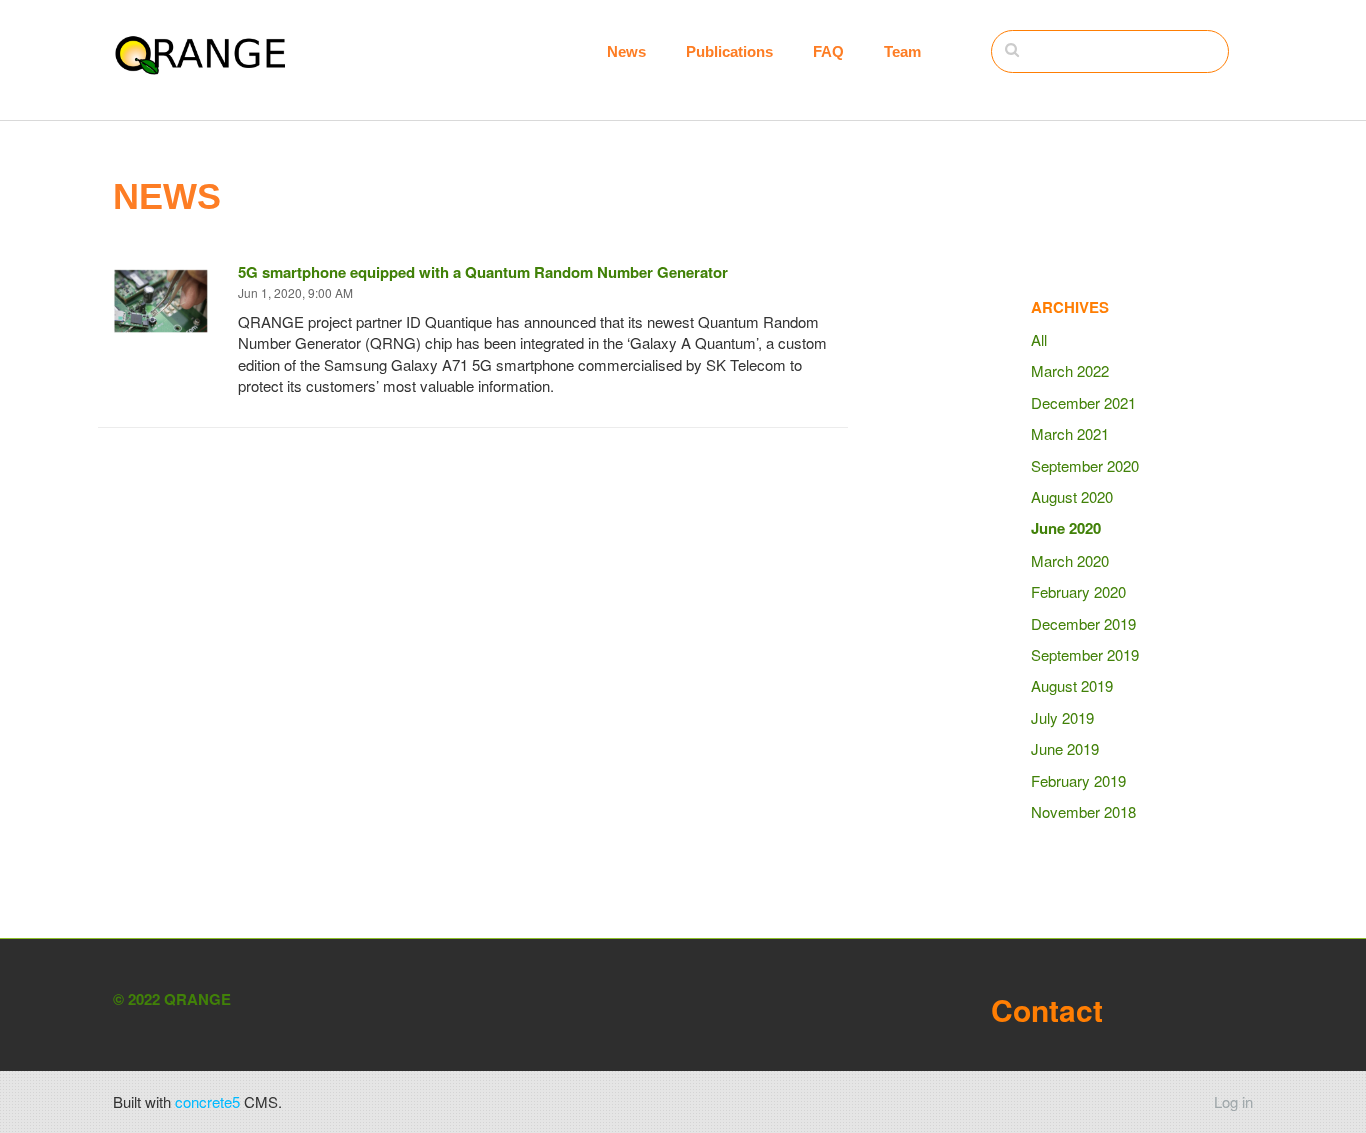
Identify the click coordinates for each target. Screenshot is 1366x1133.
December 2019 (1083, 623)
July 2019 (1062, 717)
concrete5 (207, 1101)
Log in (1233, 1101)
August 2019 (1072, 685)
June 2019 (1065, 748)
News (626, 51)
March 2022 (1070, 370)
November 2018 (1083, 811)
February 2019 (1078, 780)
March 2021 (1070, 433)
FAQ (828, 51)
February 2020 (1078, 591)
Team (902, 51)
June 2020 (1066, 528)
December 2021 (1083, 402)
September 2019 (1085, 654)
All (1039, 339)
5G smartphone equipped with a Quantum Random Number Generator (483, 272)
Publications (729, 51)
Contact (1047, 1009)
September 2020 (1085, 465)
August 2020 (1072, 496)
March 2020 (1070, 560)
